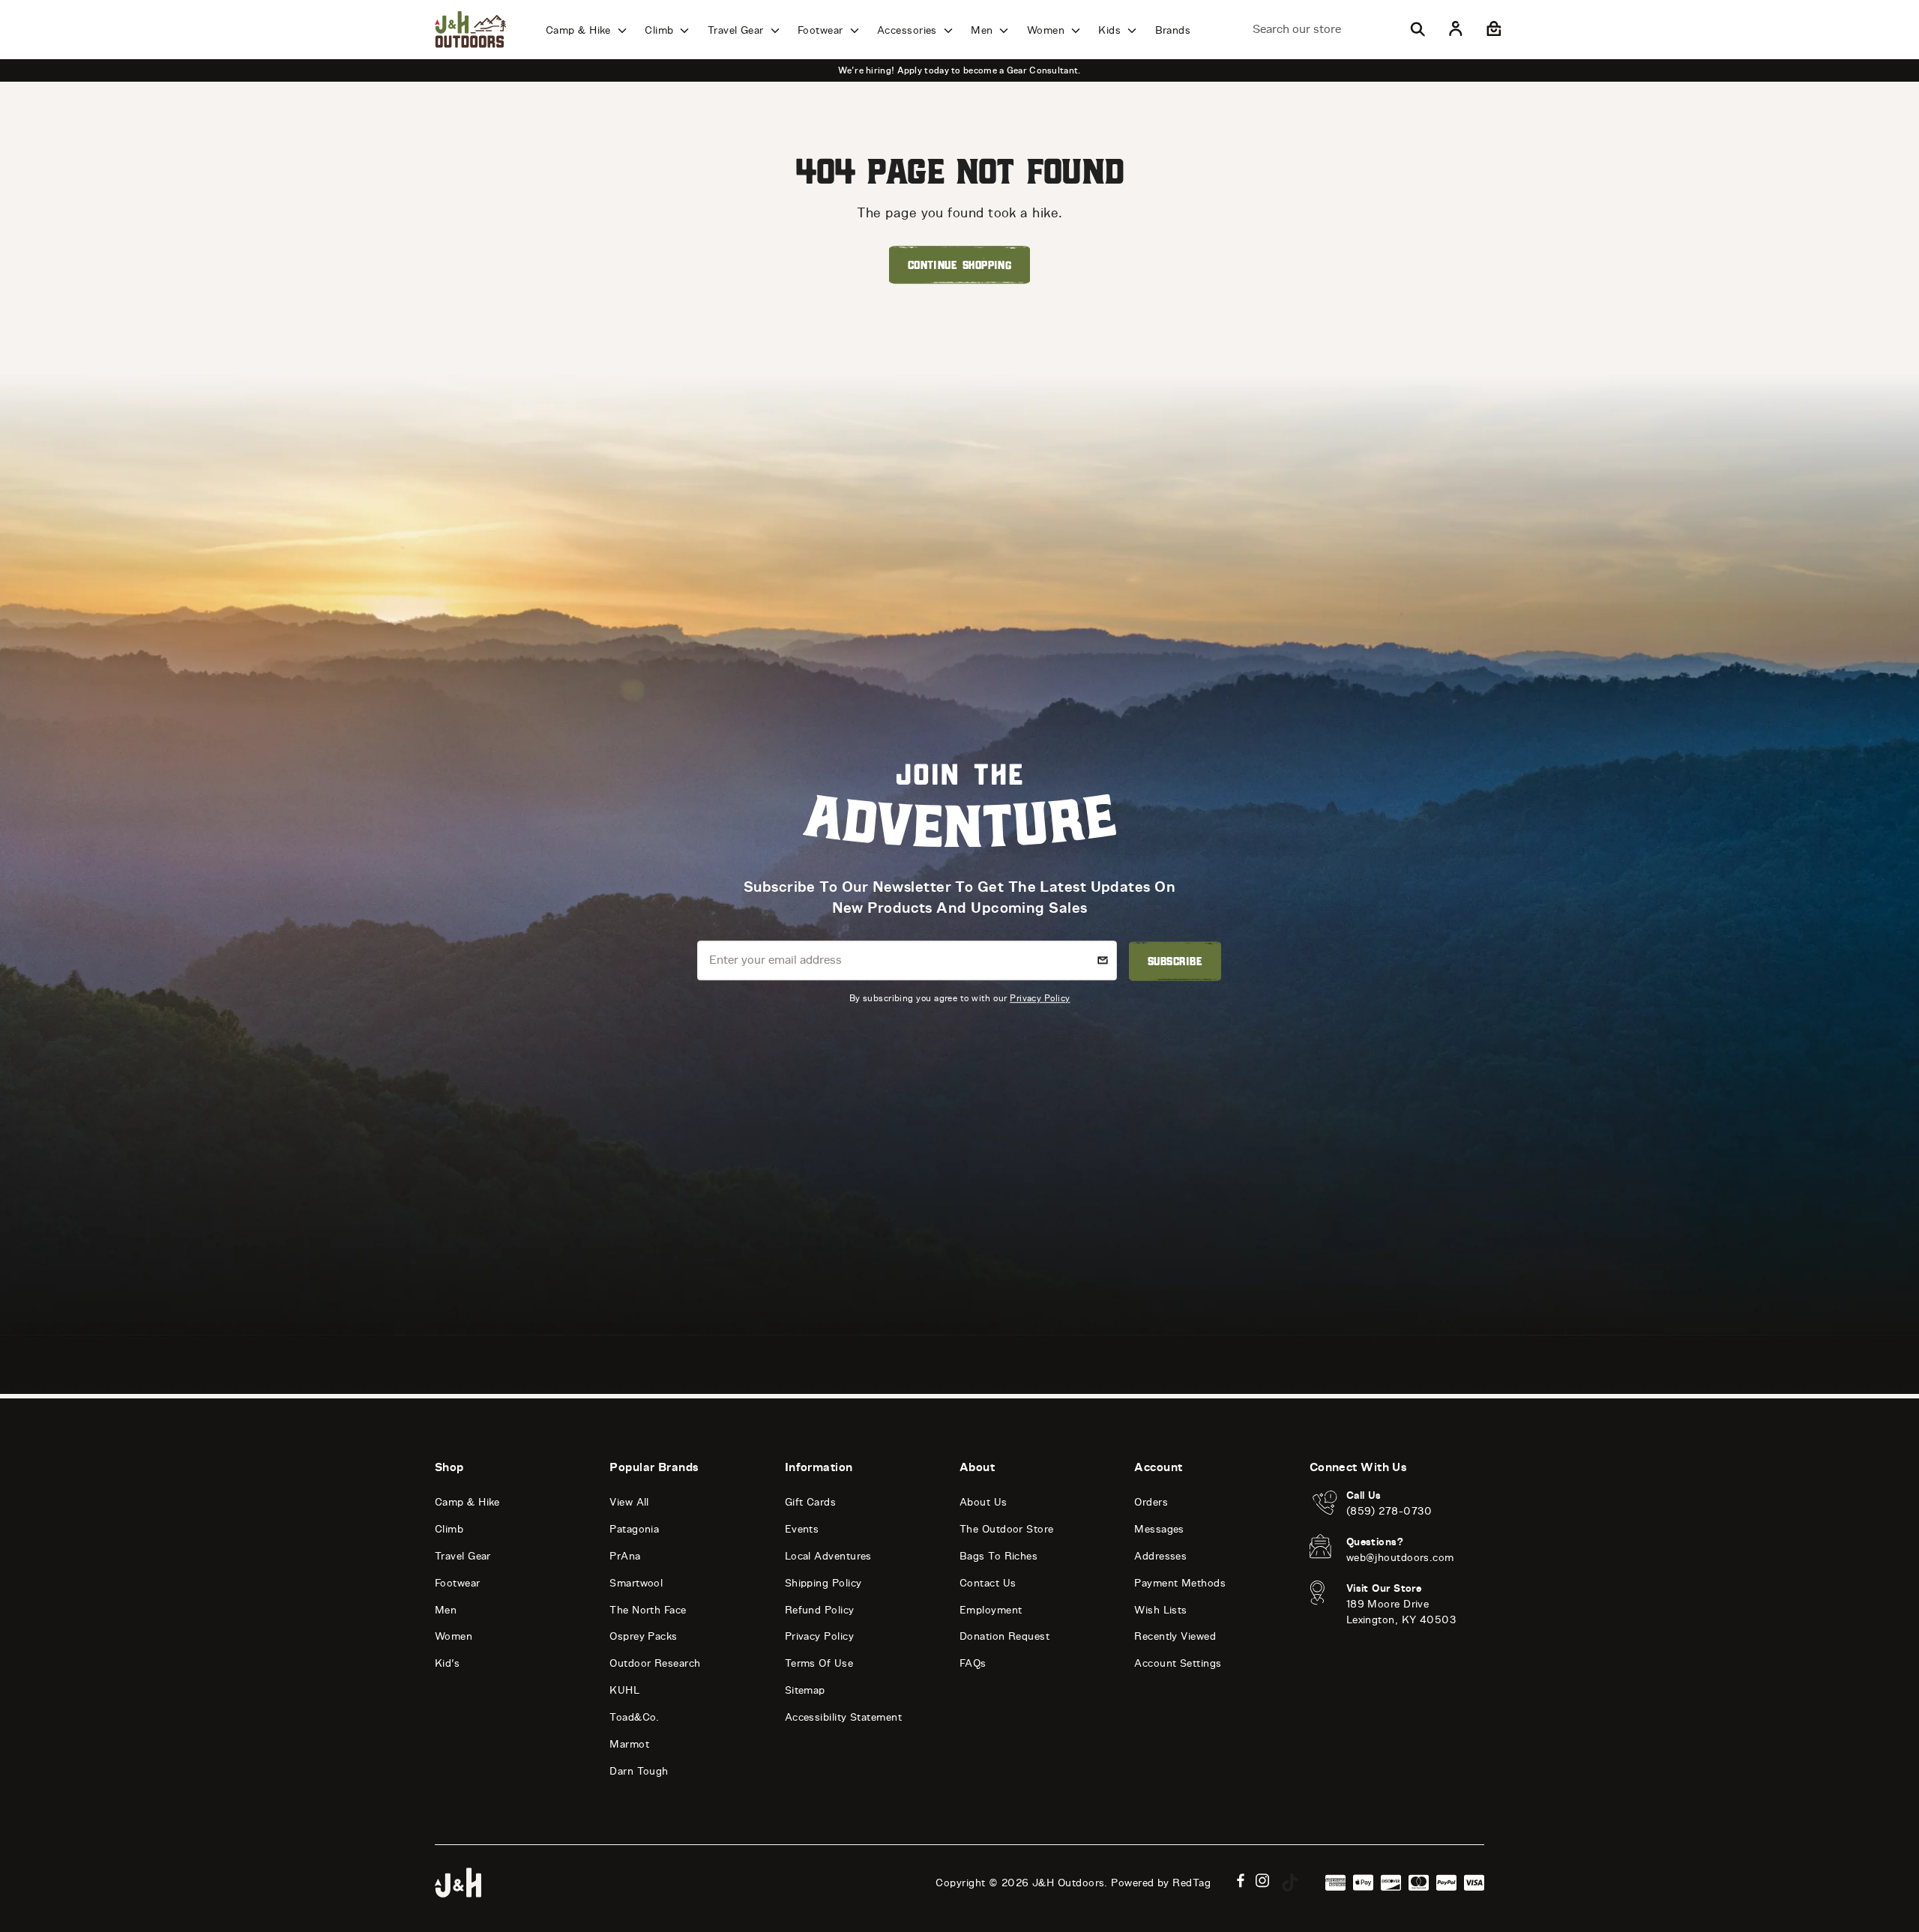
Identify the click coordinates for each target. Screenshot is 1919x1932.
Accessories (909, 30)
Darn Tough (639, 1771)
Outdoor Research (655, 1663)
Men (983, 30)
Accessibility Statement (843, 1717)
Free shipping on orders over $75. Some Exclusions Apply (1167, 70)
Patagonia (634, 1529)
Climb (661, 30)
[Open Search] (1418, 29)
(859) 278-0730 (1389, 1511)
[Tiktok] (1290, 1883)
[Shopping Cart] (1492, 29)
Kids (1111, 30)
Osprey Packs (643, 1636)
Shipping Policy (823, 1583)
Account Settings (1178, 1663)
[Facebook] (1241, 1881)
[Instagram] (1263, 1881)
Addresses (1160, 1556)
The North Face (648, 1610)
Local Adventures (828, 1556)
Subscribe (1175, 961)
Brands (1173, 30)
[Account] (1456, 29)
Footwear (822, 30)
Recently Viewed (1175, 1636)
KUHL (624, 1690)
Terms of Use (819, 1663)
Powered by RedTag (1161, 1883)
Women (1048, 30)
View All (629, 1502)
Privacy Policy (1040, 998)
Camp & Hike (580, 30)
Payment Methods (1180, 1583)
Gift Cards (811, 1502)
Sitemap (805, 1690)
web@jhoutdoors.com (1400, 1558)
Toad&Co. (635, 1717)
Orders (1151, 1502)
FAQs (973, 1663)
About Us (983, 1502)
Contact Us (988, 1583)
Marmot (629, 1744)
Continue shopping (960, 265)
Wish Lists (1161, 1610)
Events (802, 1529)
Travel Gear (737, 30)
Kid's (447, 1663)
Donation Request (1004, 1636)
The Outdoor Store (1007, 1529)
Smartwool (636, 1583)
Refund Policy (820, 1610)
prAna (625, 1556)
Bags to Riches (998, 1556)
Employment (991, 1610)
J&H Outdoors (1068, 1883)
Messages (1159, 1529)
